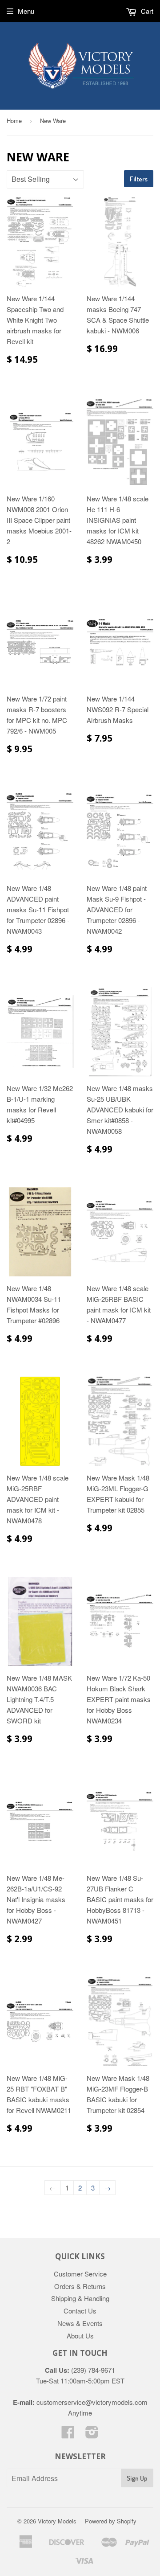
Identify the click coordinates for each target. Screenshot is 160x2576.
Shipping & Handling (80, 2298)
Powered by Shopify (111, 2521)
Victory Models (57, 2521)
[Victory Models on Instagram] (92, 2434)
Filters (139, 179)
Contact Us (80, 2311)
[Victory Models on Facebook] (68, 2434)
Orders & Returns (80, 2286)
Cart (146, 11)
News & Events (80, 2323)
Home (14, 121)
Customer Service (80, 2274)
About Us (80, 2336)
